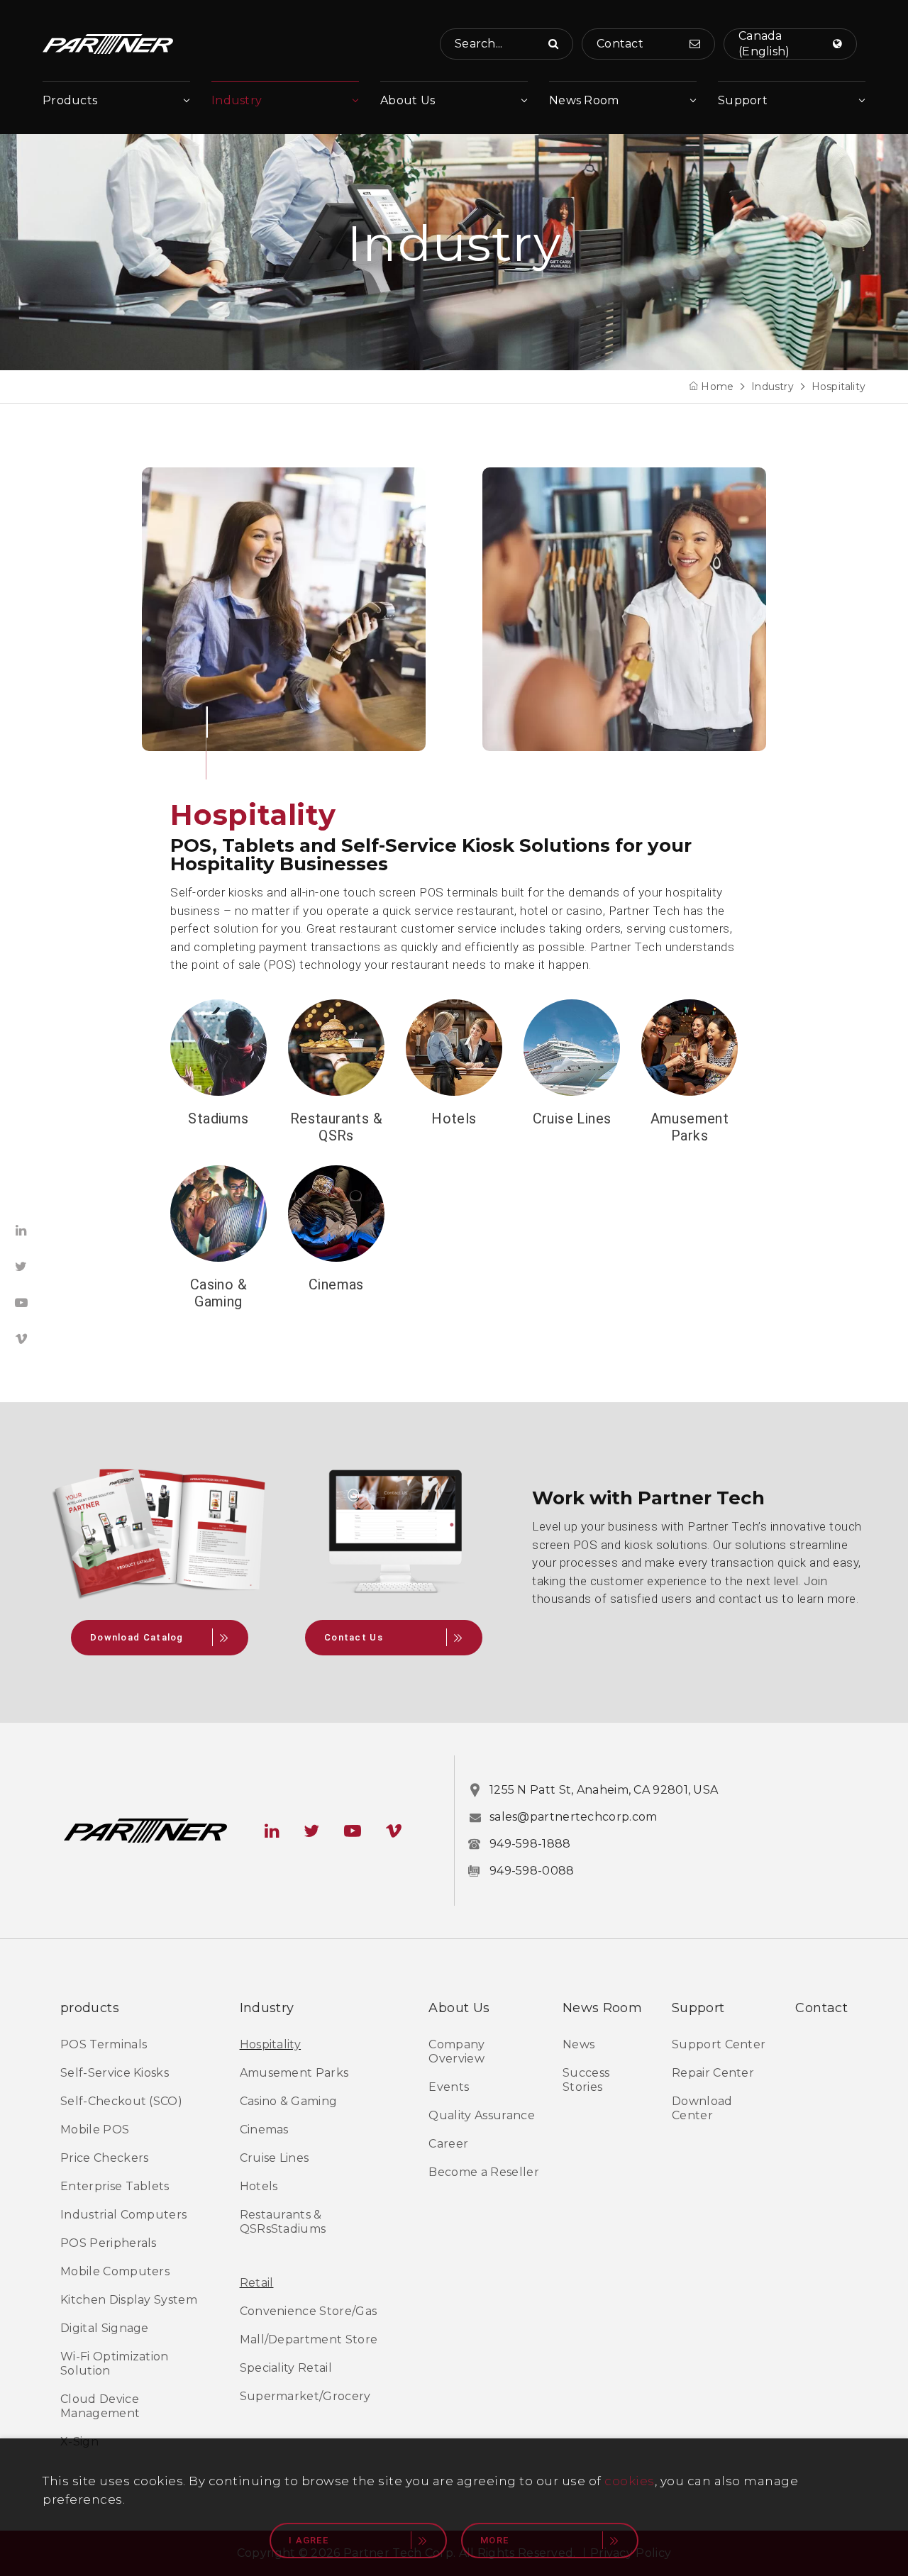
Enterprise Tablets (115, 2186)
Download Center (702, 2108)
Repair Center (713, 2073)
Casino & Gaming (218, 1293)
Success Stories (586, 2080)
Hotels (454, 1118)
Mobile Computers (115, 2271)
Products (70, 100)
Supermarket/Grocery (305, 2396)
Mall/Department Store (309, 2339)
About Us (408, 100)
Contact (821, 2008)
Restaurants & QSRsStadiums (283, 2222)
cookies (630, 2481)
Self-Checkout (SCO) (121, 2101)
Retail (257, 2283)
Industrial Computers (123, 2215)
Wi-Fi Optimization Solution (115, 2364)
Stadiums (218, 1118)
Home (717, 387)
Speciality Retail (286, 2368)
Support (743, 100)
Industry (237, 100)
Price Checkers (104, 2158)
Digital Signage (105, 2328)
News (578, 2044)
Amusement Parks (690, 1127)
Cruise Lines (572, 1118)
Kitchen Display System (129, 2300)
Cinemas (336, 1284)
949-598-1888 (530, 1844)
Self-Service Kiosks (115, 2073)
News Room (584, 100)
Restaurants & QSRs (336, 1127)
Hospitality (838, 387)
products (90, 2008)
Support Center (719, 2044)
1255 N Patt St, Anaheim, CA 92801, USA (604, 1790)
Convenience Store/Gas (309, 2311)
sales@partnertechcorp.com (574, 1817)
